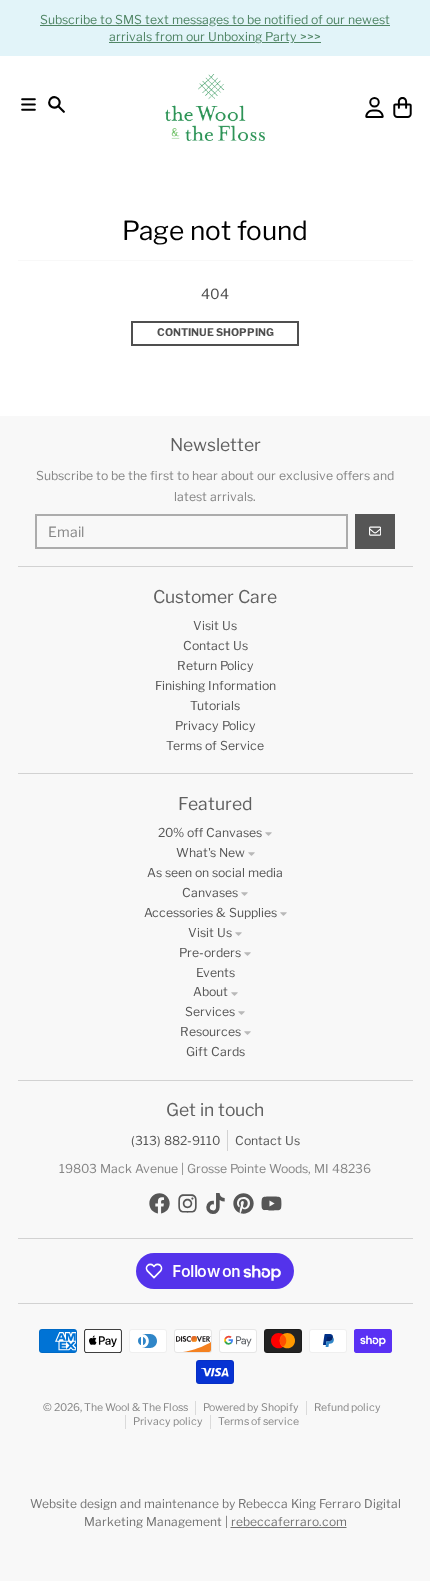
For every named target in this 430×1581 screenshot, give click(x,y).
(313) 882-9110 (175, 1140)
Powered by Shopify (251, 1407)
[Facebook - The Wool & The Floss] (159, 1203)
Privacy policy (168, 1421)
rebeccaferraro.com (289, 1521)
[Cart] (402, 107)
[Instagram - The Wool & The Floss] (187, 1203)
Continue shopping (215, 332)
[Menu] (28, 104)
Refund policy (347, 1407)
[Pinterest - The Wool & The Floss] (243, 1203)
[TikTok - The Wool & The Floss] (215, 1203)
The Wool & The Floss (136, 1407)
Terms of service (258, 1421)
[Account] (374, 107)
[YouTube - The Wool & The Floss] (271, 1203)
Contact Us (267, 1140)
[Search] (56, 104)
